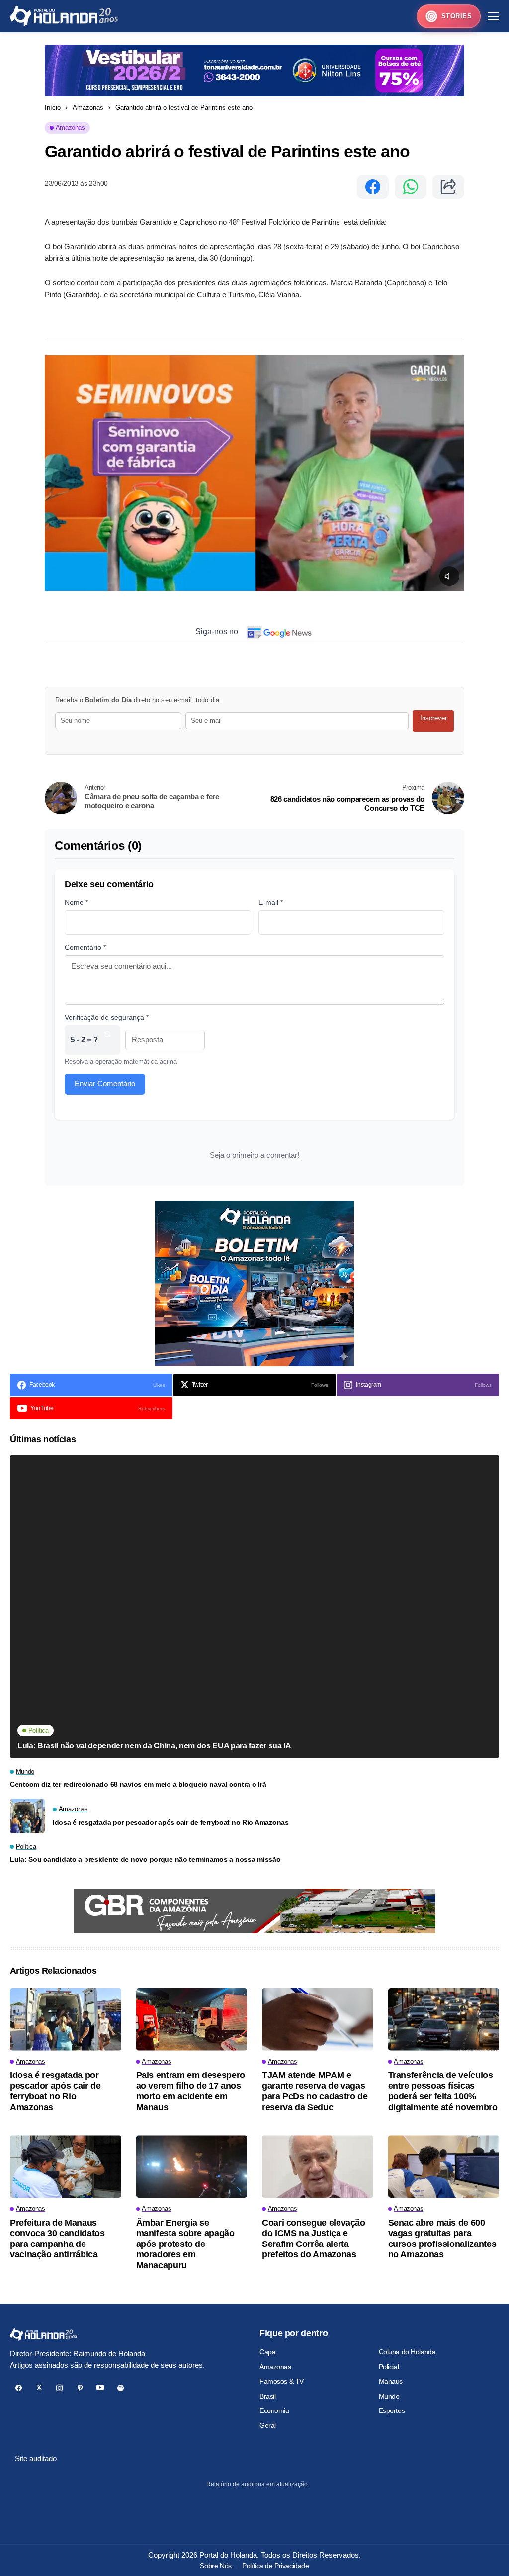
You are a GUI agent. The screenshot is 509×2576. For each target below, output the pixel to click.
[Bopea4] (64, 16)
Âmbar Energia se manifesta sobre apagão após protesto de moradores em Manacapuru (185, 2244)
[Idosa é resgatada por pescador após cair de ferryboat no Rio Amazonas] (27, 1816)
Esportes (392, 2410)
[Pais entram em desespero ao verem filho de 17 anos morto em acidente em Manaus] (192, 2019)
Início (53, 108)
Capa (267, 2352)
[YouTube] (100, 2388)
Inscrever (433, 718)
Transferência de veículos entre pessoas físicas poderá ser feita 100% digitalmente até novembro (443, 2091)
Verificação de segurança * (107, 1017)
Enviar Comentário (105, 1084)
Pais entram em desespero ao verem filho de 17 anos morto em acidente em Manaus (191, 2091)
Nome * (76, 902)
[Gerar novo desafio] (107, 1040)
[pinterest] (80, 2388)
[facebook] (19, 2388)
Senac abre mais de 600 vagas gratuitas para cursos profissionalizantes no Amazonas (442, 2239)
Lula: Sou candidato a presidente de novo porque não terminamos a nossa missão (145, 1859)
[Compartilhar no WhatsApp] (411, 187)
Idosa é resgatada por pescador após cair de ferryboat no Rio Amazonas (171, 1822)
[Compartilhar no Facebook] (373, 187)
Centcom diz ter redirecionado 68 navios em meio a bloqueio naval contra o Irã (138, 1784)
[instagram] (59, 2388)
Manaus (391, 2381)
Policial (389, 2367)
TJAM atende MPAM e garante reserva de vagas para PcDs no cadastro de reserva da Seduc (315, 2091)
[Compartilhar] (448, 187)
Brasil (267, 2396)
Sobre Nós (215, 2566)
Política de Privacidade (275, 2566)
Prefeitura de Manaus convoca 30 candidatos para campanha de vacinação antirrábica (57, 2239)
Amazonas (88, 108)
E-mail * (271, 902)
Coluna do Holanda (407, 2352)
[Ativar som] (449, 576)
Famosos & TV (282, 2381)
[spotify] (121, 2388)
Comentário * (85, 947)
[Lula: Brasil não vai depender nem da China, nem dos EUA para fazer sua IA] (254, 1606)
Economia (274, 2410)
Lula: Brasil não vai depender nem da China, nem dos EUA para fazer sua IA (154, 1746)
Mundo (389, 2396)
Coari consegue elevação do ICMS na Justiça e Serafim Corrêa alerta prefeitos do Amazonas (314, 2239)
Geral (268, 2425)
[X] (39, 2388)
